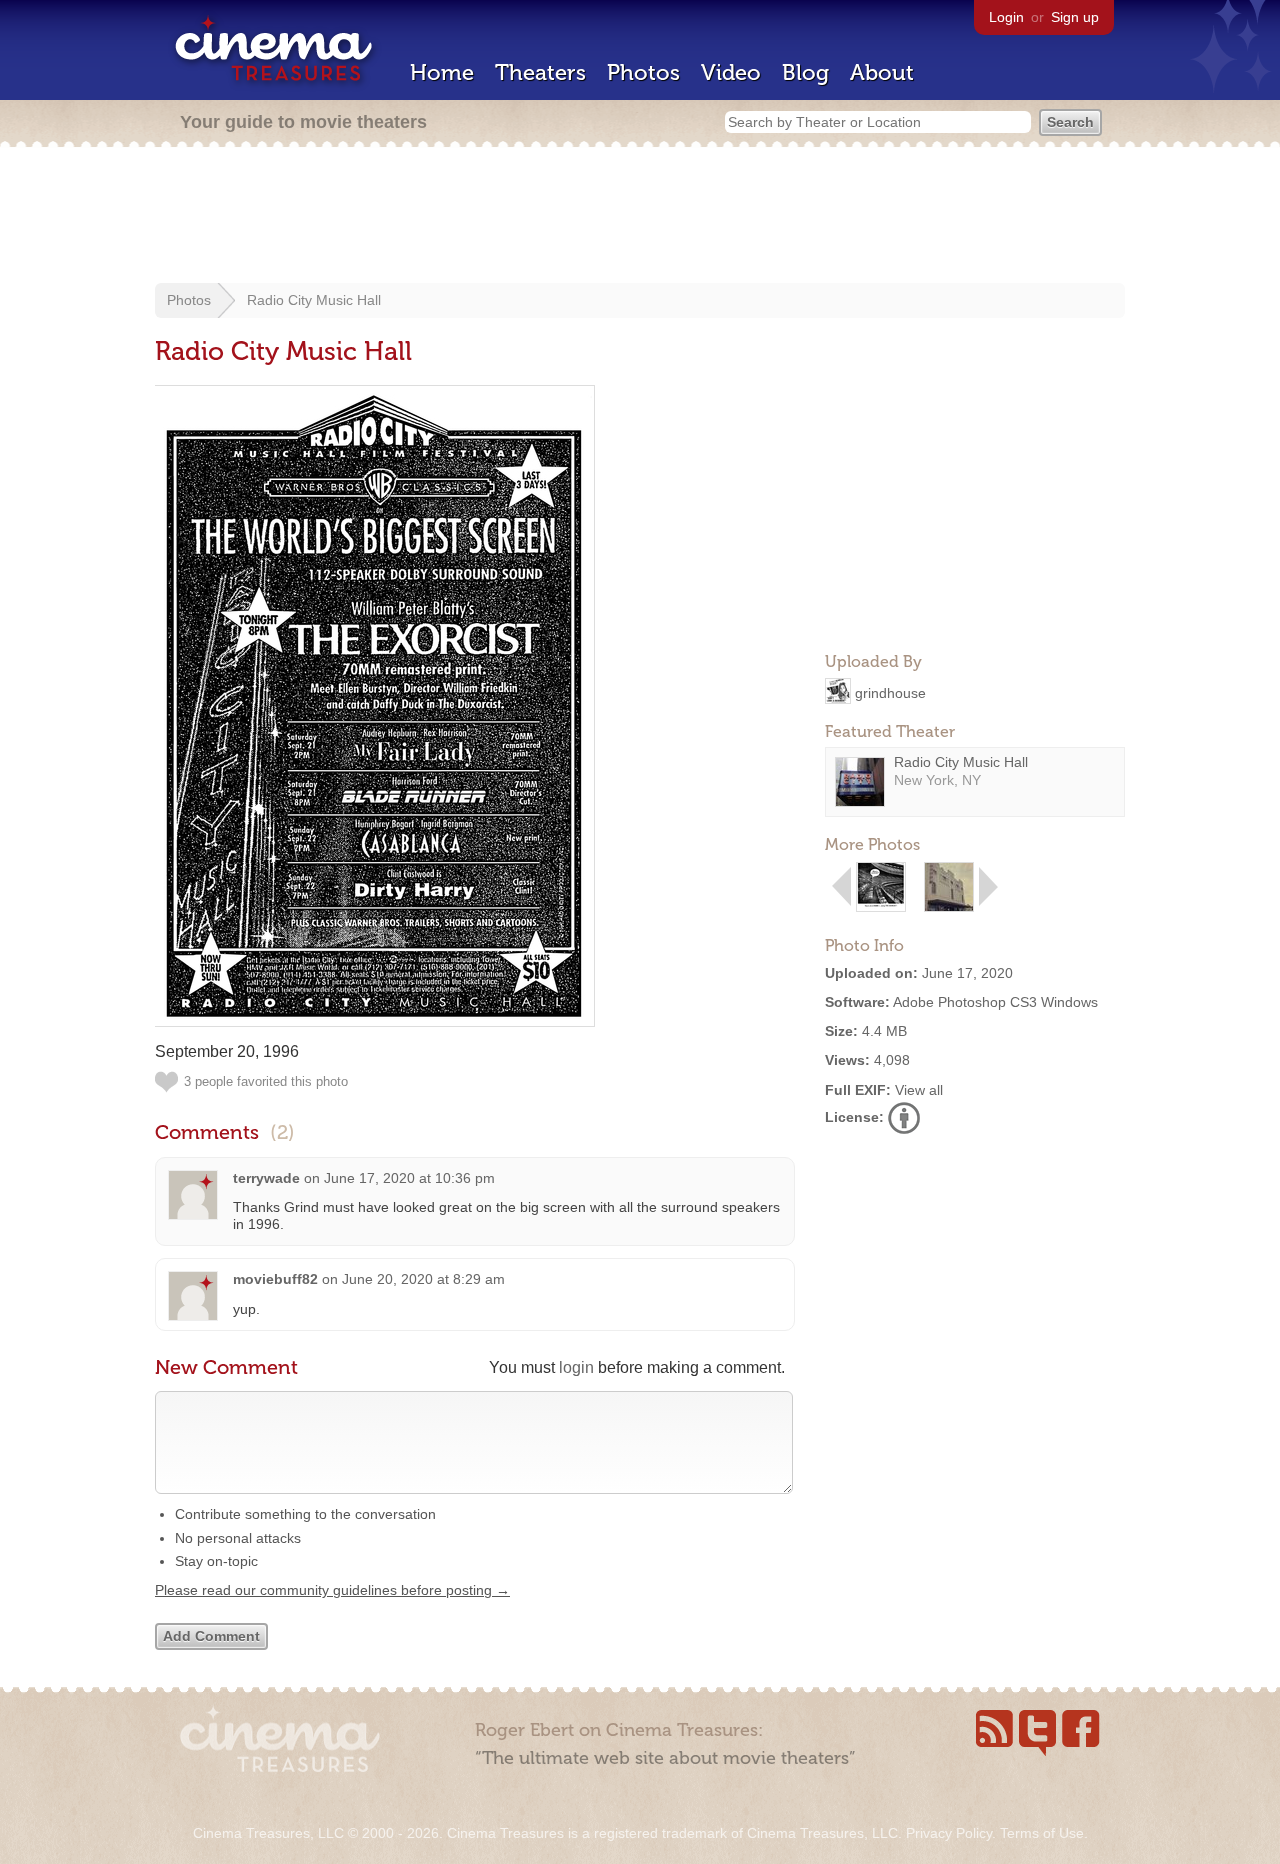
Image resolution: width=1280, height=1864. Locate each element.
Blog (805, 72)
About (882, 72)
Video (731, 72)
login (576, 1367)
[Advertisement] (640, 217)
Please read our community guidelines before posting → (332, 1590)
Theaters (540, 72)
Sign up (1075, 17)
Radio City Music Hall (314, 300)
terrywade (266, 1178)
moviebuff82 (275, 1279)
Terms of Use (1042, 1833)
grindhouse (890, 692)
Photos (643, 72)
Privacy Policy (949, 1833)
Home (442, 72)
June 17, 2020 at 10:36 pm (409, 1178)
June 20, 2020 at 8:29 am (423, 1279)
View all (919, 1090)
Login (1006, 17)
